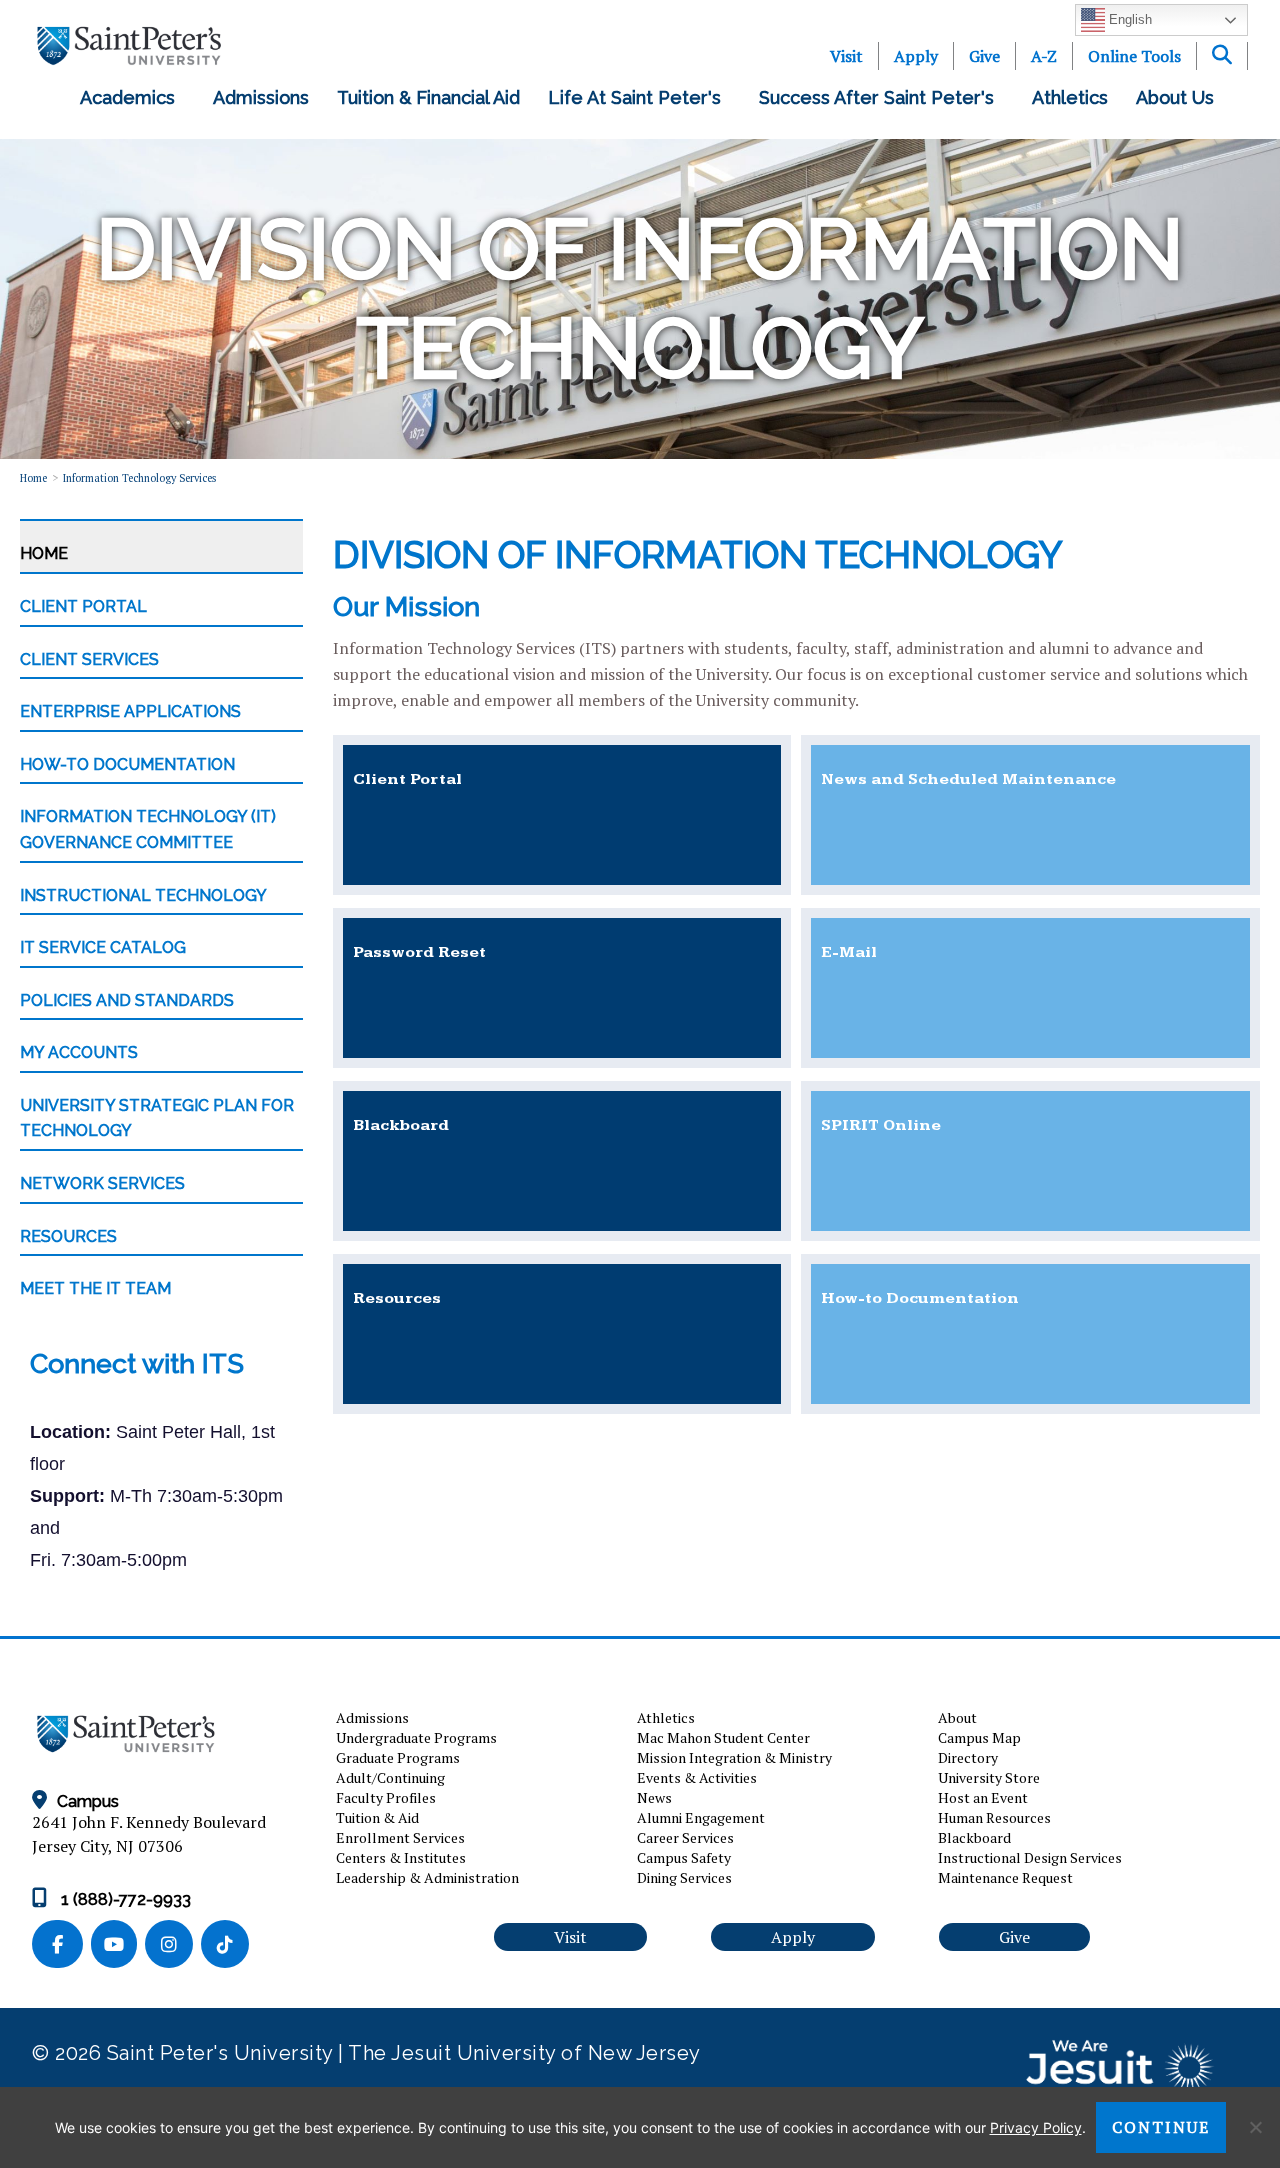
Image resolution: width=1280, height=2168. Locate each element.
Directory (968, 1757)
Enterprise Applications (130, 711)
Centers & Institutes (401, 1857)
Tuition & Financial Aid (428, 97)
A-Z (1044, 56)
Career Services (685, 1837)
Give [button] (1014, 1937)
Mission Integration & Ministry (734, 1757)
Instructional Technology (143, 895)
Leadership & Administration (427, 1877)
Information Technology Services (139, 478)
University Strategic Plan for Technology (157, 1118)
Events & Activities (697, 1777)
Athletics (1070, 97)
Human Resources (994, 1817)
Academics (132, 97)
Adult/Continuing (390, 1777)
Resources (68, 1236)
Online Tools (1134, 56)
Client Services (89, 659)
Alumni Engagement (701, 1817)
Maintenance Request (1005, 1877)
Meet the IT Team (95, 1288)
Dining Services (684, 1877)
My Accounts (79, 1052)
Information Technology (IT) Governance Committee (148, 829)
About (957, 1717)
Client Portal (83, 606)
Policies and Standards (127, 1000)
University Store (989, 1777)
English (1128, 19)
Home (33, 478)
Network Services (102, 1183)
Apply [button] (793, 1937)
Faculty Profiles (386, 1797)
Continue (1161, 2127)
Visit (846, 56)
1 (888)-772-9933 (124, 1899)
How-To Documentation (127, 764)
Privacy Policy (1036, 2127)
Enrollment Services (400, 1837)
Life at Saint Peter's (639, 97)
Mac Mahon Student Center (723, 1737)
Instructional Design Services (1030, 1857)
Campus (88, 1801)
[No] (1255, 2127)
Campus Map (979, 1737)
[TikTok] (227, 1945)
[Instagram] (173, 1945)
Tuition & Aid (377, 1817)
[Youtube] (118, 1945)
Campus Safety (684, 1857)
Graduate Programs (398, 1757)
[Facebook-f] (61, 1945)
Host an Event (983, 1797)
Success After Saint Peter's (881, 97)
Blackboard (974, 1837)
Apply (916, 56)
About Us (1180, 97)
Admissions (261, 97)
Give (984, 56)
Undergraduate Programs (416, 1737)
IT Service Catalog (103, 947)
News (654, 1797)
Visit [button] (570, 1937)
